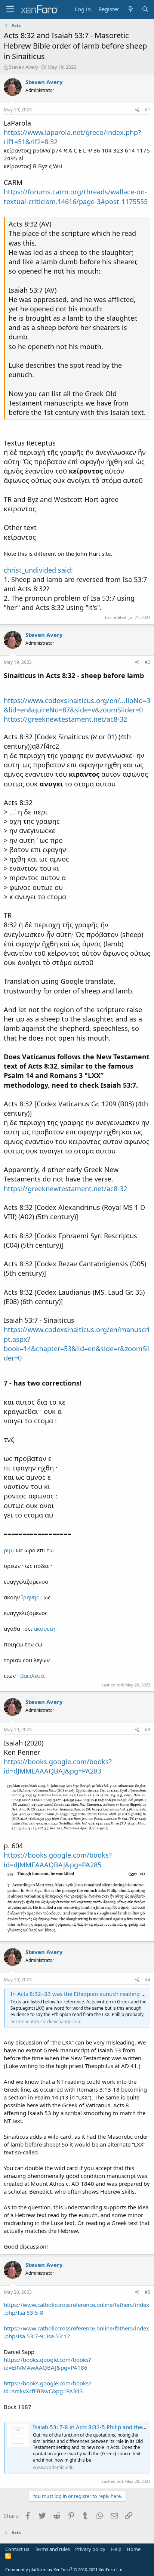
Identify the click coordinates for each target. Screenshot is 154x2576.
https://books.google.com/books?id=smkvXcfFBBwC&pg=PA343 (47, 2387)
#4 (147, 1980)
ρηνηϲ (31, 1597)
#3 (147, 1730)
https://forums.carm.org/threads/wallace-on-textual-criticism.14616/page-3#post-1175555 (76, 196)
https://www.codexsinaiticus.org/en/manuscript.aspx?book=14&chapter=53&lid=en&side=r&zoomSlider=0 (77, 1344)
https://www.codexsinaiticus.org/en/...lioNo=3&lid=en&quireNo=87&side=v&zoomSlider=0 (77, 705)
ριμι (9, 1550)
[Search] (145, 9)
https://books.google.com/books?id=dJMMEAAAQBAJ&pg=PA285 (58, 1860)
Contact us (17, 2549)
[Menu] (10, 9)
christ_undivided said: (38, 570)
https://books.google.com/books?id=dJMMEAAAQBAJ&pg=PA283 (58, 1766)
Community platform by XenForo (64, 2569)
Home (134, 2549)
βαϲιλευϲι (33, 1676)
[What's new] (130, 9)
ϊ (22, 1597)
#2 (147, 662)
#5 (147, 2292)
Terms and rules (52, 2549)
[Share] (137, 110)
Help (116, 2549)
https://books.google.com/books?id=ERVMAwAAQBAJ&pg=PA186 (47, 2364)
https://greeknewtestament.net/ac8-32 (65, 719)
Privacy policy (90, 2549)
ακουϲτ (43, 1629)
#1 (147, 110)
